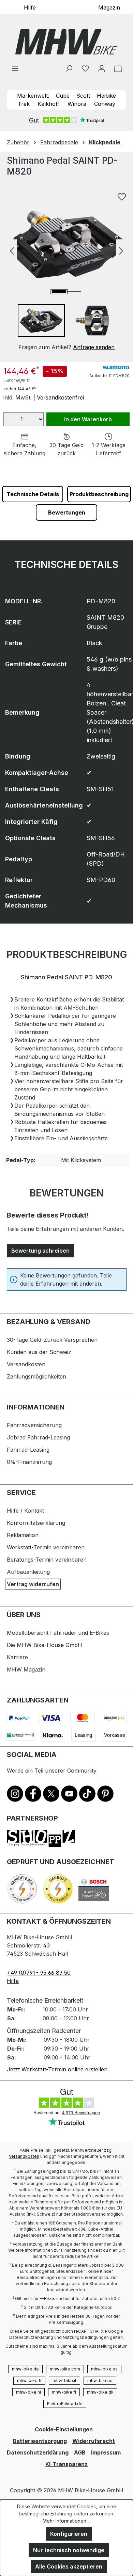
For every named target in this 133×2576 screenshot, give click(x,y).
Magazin (109, 7)
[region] (66, 270)
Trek (24, 104)
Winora (77, 104)
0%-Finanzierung (29, 1462)
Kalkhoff (48, 104)
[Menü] (15, 68)
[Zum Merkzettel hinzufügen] (122, 197)
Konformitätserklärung (36, 1523)
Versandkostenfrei (60, 397)
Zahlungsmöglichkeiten (36, 1376)
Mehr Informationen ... (67, 2521)
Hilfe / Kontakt (25, 1511)
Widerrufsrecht (94, 2441)
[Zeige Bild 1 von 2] (59, 292)
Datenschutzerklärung (38, 2452)
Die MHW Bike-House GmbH (45, 1645)
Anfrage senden (94, 347)
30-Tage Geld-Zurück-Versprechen (52, 1340)
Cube (63, 96)
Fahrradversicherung (34, 1425)
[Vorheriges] (12, 250)
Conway (105, 104)
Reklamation (23, 1535)
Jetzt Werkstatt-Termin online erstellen (57, 2069)
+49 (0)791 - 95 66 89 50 (39, 1973)
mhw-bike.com (65, 2369)
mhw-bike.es (104, 2369)
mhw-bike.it (64, 2381)
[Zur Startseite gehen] (66, 42)
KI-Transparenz (66, 2464)
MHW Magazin (26, 1669)
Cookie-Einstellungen (64, 2429)
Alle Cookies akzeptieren (69, 2566)
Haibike (106, 96)
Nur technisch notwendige (69, 2550)
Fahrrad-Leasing (28, 1450)
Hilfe (30, 7)
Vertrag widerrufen (33, 1584)
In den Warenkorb (88, 419)
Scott (83, 96)
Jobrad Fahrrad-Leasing (38, 1437)
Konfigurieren (69, 2534)
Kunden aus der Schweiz (39, 1352)
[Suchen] (69, 68)
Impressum (106, 2452)
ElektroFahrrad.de (65, 2404)
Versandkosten (26, 1364)
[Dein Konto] (102, 68)
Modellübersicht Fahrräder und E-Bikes (58, 1633)
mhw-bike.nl (28, 2392)
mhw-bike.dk (100, 2392)
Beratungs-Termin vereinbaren (47, 1560)
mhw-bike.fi (64, 2392)
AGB (80, 2452)
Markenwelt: (33, 96)
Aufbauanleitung (28, 1572)
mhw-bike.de (25, 2369)
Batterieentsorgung (40, 2441)
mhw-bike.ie (100, 2381)
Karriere (17, 1657)
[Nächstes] (121, 250)
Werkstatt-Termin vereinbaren (46, 1547)
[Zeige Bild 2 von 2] (74, 292)
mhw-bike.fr (29, 2381)
